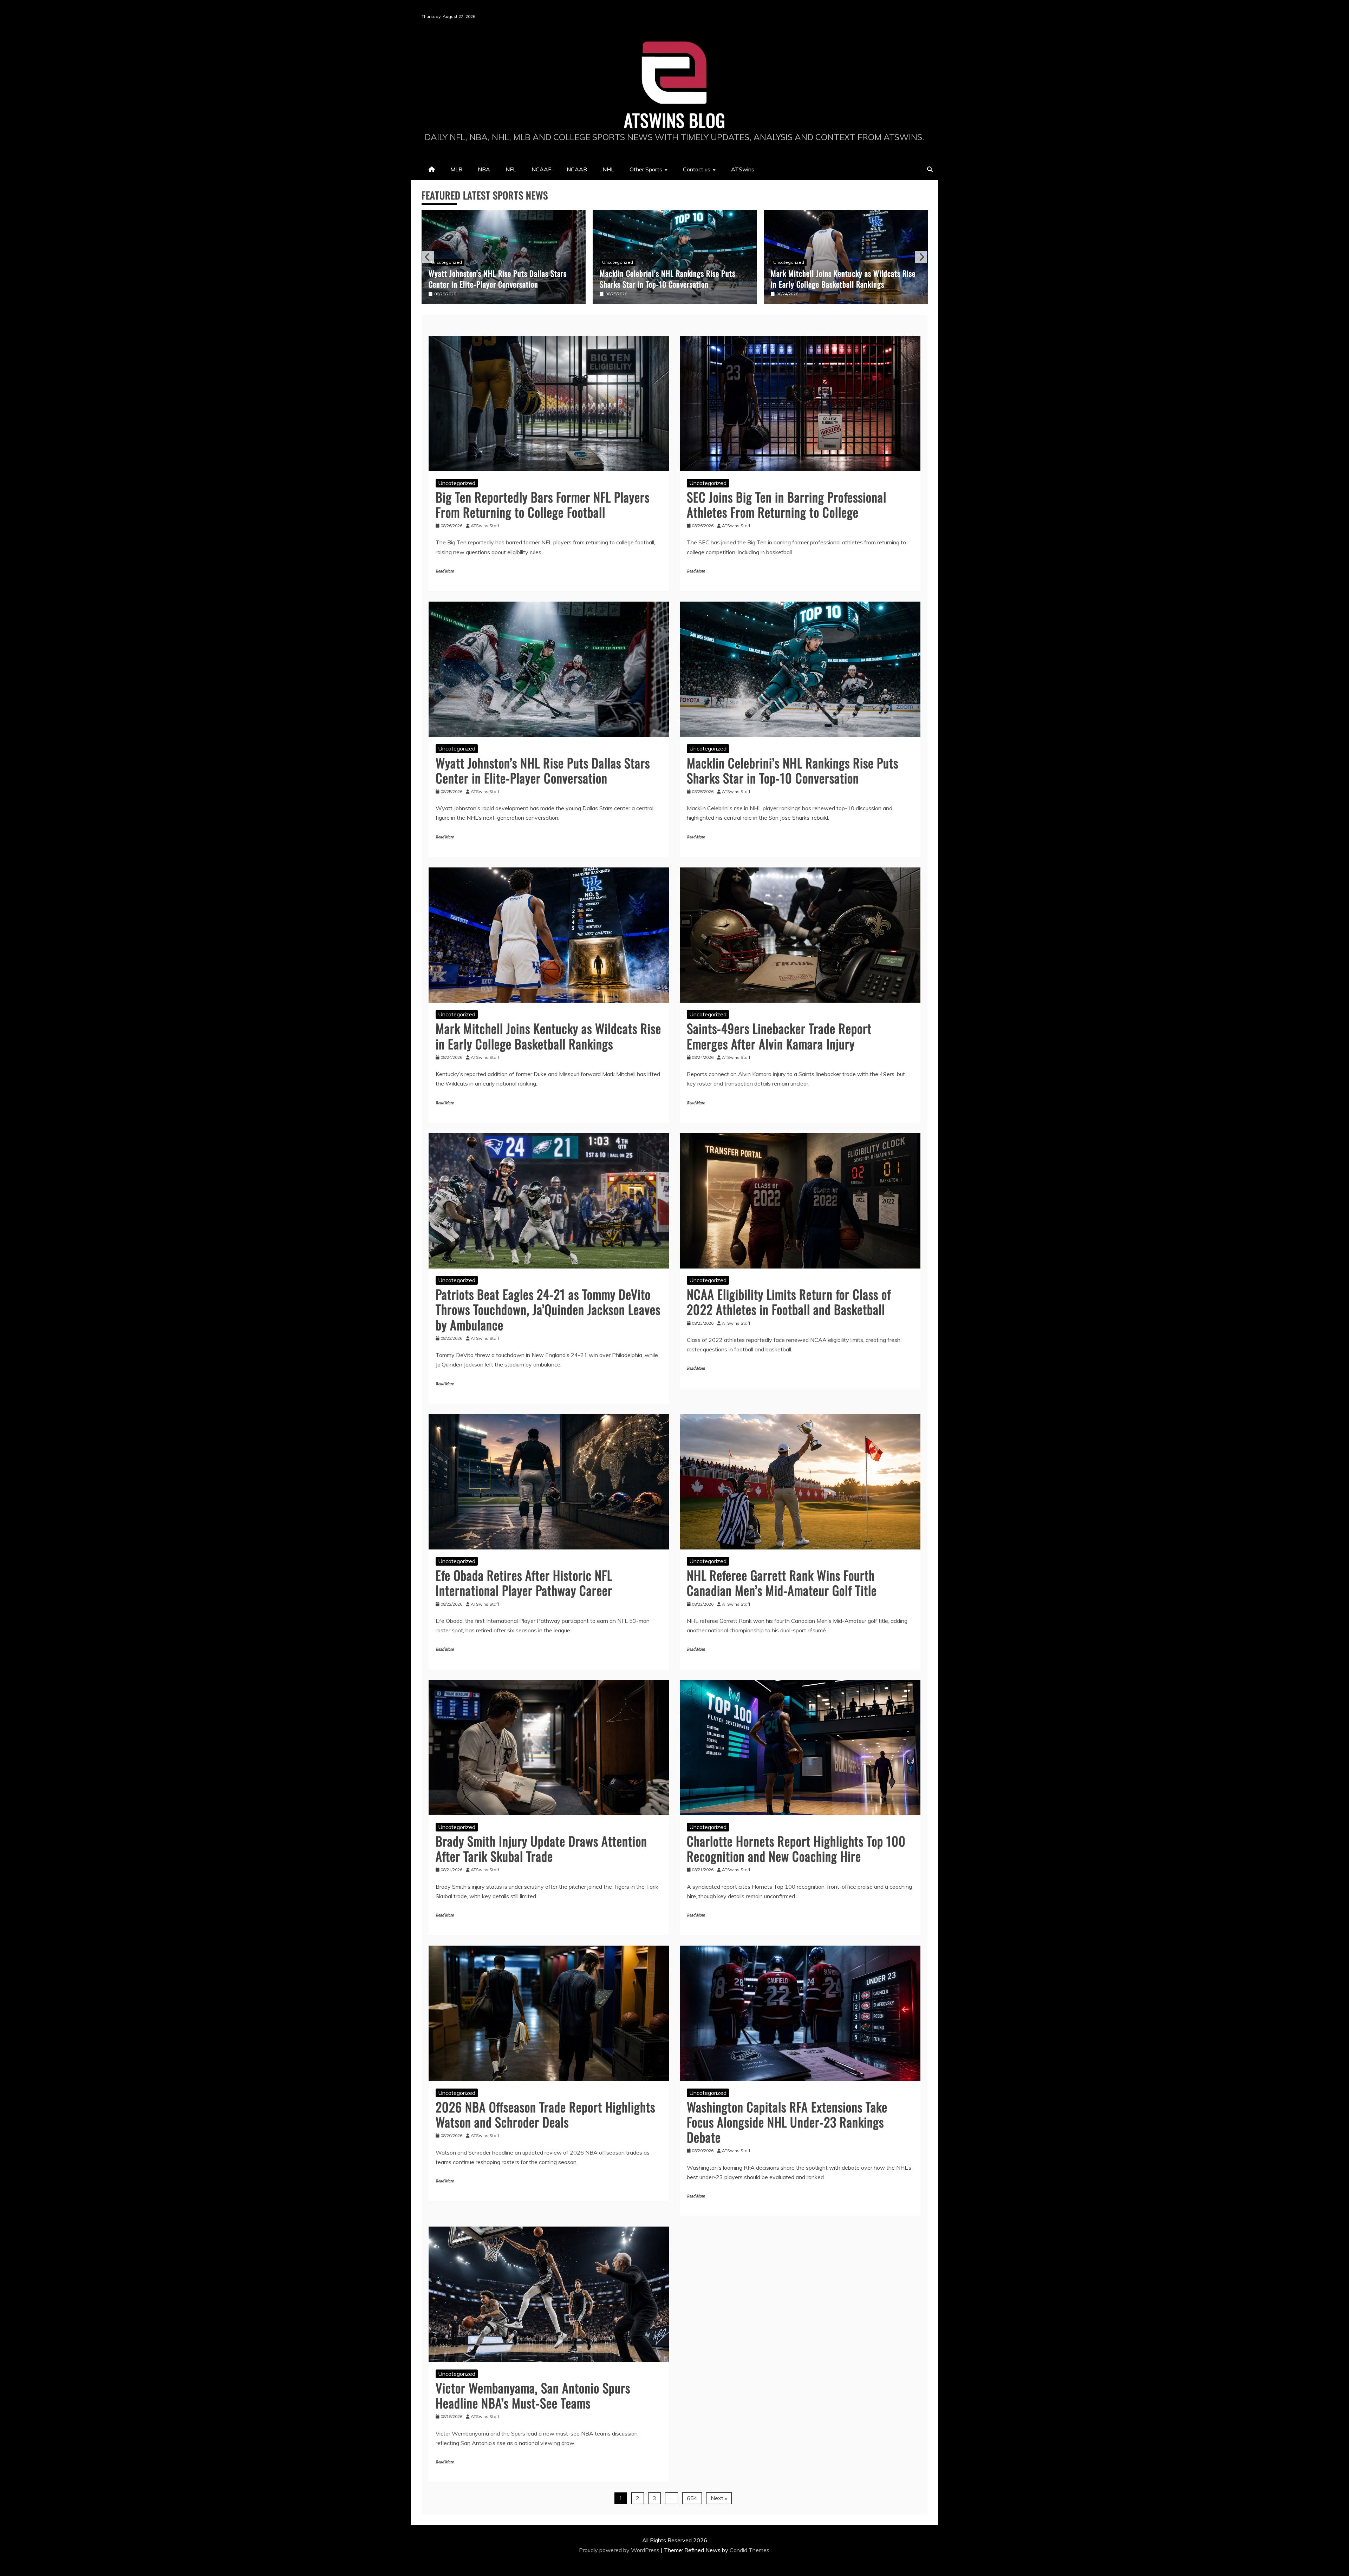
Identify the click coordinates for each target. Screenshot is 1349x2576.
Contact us (697, 169)
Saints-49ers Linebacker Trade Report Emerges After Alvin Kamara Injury (673, 279)
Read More (445, 571)
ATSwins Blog (675, 120)
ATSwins (743, 169)
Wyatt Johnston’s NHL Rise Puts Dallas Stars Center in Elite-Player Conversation (543, 770)
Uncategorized (447, 262)
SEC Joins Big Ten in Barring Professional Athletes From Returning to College (787, 504)
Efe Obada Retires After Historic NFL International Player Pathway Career (524, 1582)
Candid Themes (750, 2550)
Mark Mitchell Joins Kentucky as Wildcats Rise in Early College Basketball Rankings (501, 279)
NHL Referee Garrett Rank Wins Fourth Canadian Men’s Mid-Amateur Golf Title (782, 1582)
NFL (511, 169)
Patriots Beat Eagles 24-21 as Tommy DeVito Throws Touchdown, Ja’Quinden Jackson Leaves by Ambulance (843, 273)
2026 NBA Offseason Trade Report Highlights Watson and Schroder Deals (545, 2114)
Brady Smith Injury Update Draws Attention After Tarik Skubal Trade (541, 1848)
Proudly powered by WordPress (620, 2550)
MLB (456, 169)
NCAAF (541, 169)
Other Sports (646, 169)
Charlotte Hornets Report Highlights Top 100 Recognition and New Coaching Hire (796, 1848)
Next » (719, 2498)
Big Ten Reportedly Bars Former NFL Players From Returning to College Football (543, 504)
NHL (608, 169)
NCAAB (577, 169)
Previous (428, 257)
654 (692, 2498)
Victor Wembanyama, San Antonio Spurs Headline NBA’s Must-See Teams (533, 2395)
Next (921, 257)
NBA (484, 169)
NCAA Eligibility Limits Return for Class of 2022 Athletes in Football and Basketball (789, 1302)
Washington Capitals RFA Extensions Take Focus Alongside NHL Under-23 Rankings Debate (787, 2122)
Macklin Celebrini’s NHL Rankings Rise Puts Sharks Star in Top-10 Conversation (793, 770)
